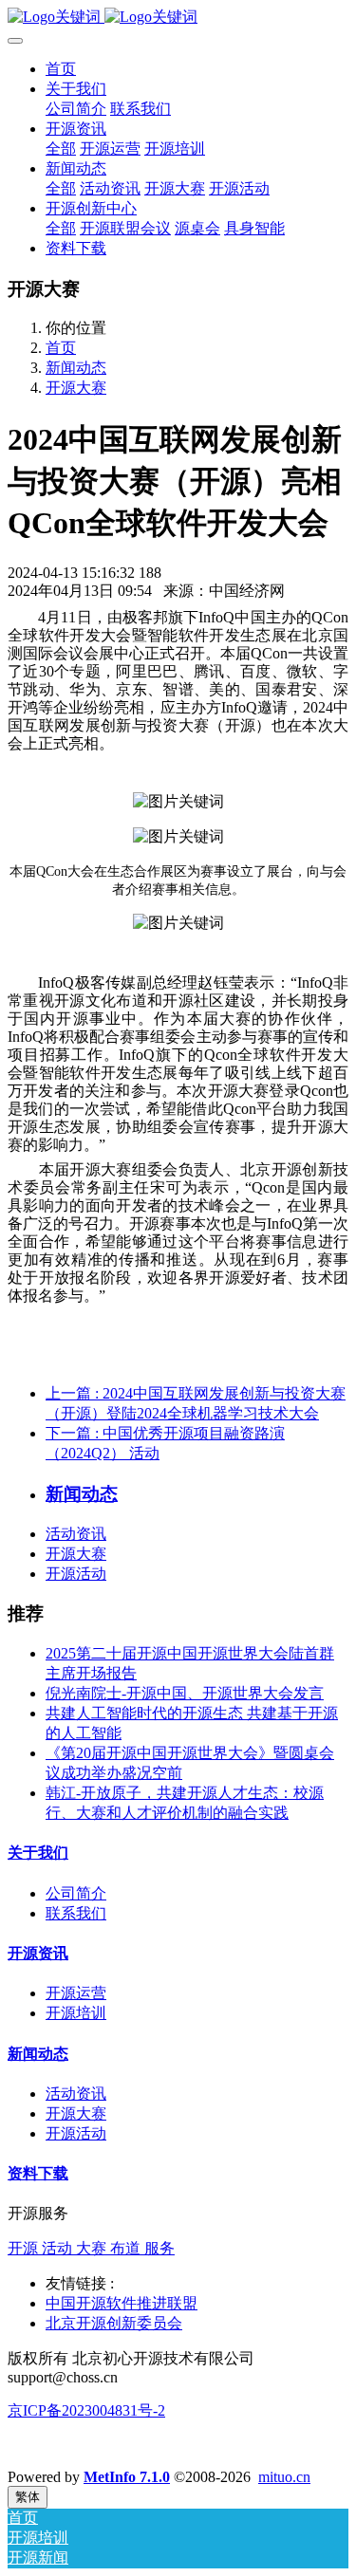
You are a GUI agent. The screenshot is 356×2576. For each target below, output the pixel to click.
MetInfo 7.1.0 (127, 2477)
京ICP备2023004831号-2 (86, 2410)
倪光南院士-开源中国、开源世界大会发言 (185, 1693)
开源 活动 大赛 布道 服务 (91, 2248)
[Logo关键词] (178, 18)
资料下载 (38, 2173)
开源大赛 (76, 388)
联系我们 (76, 1913)
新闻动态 (76, 368)
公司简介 (76, 1893)
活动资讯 (76, 1534)
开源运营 (76, 1993)
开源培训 (76, 2013)
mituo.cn (284, 2477)
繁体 (28, 2497)
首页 (61, 69)
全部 (61, 148)
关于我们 (38, 1853)
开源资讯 (38, 1953)
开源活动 (76, 1574)
